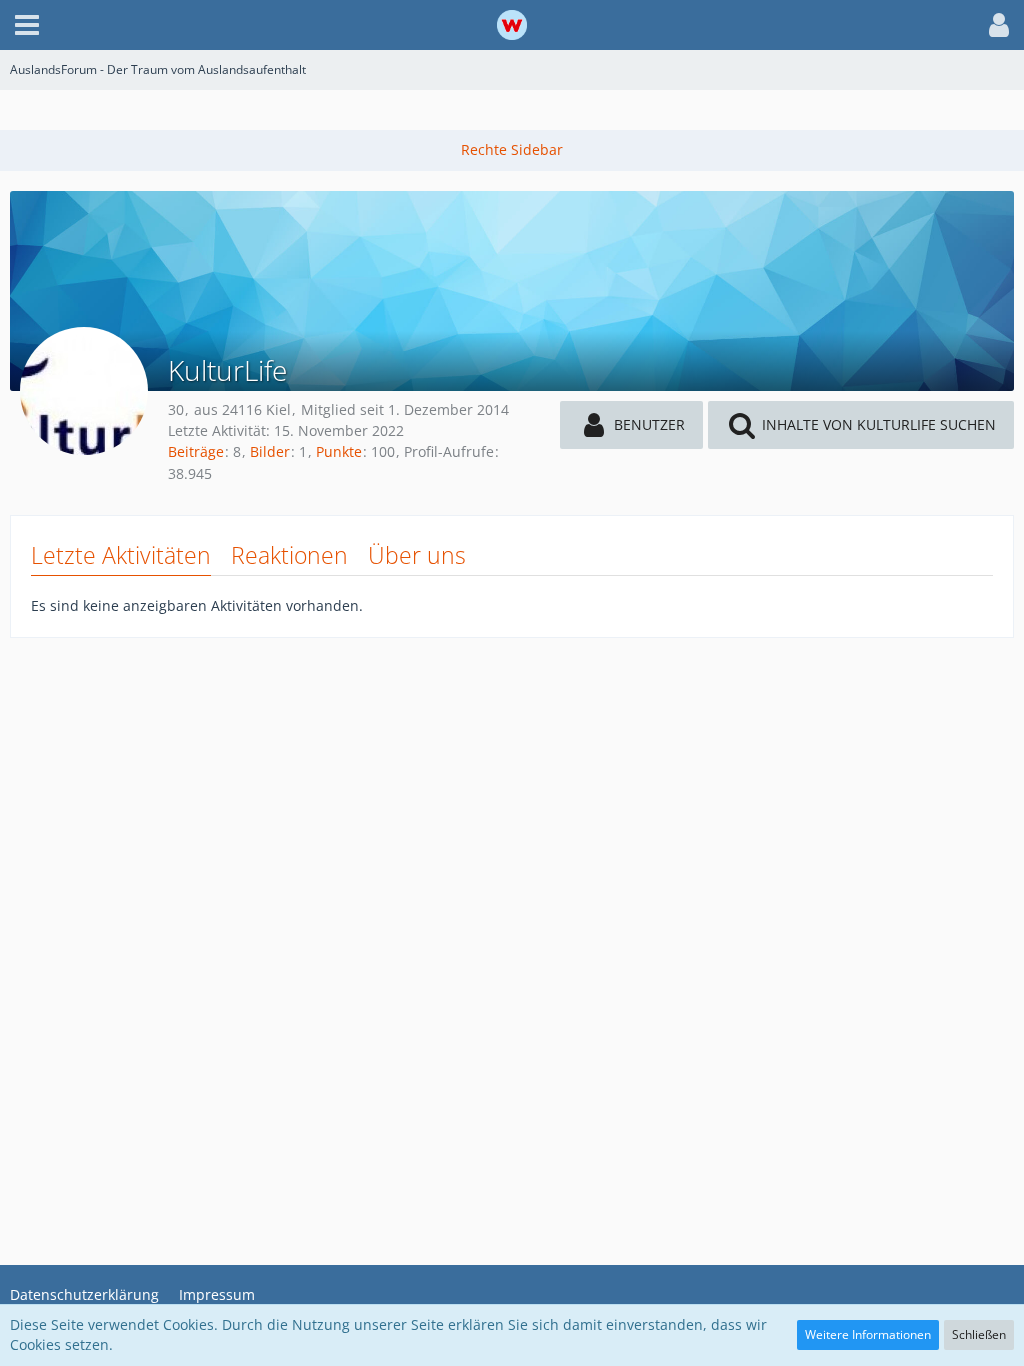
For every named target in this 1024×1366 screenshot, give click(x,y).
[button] (27, 25)
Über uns (417, 555)
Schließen (979, 1334)
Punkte (339, 451)
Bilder (270, 451)
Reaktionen (289, 555)
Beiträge (196, 451)
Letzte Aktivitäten (121, 555)
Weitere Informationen (868, 1334)
